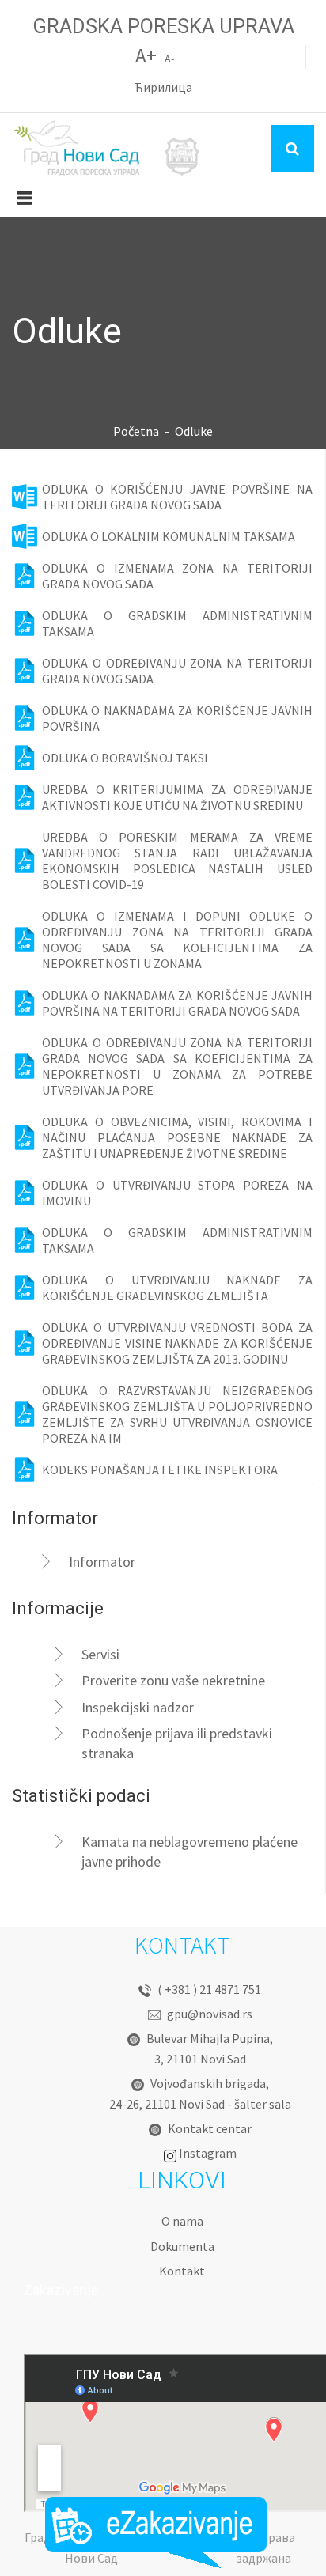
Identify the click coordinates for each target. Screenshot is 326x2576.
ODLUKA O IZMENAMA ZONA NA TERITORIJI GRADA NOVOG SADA (177, 576)
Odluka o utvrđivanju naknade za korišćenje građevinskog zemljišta (177, 1288)
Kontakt (182, 2271)
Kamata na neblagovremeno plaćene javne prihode (190, 1852)
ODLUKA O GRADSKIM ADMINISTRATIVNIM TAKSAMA (177, 623)
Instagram (208, 2153)
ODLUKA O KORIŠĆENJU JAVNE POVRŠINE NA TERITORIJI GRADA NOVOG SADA (177, 497)
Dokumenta (182, 2246)
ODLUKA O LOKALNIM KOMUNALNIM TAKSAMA (169, 536)
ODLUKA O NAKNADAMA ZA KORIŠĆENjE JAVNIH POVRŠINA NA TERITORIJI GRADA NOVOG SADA (177, 1003)
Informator (102, 1562)
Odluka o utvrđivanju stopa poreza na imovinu (177, 1193)
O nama (182, 2221)
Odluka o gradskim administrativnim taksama (177, 1240)
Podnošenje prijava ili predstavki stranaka (177, 1743)
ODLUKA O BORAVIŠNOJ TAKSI (125, 758)
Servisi (100, 1654)
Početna (136, 431)
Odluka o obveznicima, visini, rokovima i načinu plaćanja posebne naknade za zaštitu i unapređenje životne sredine (177, 1137)
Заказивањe (156, 2532)
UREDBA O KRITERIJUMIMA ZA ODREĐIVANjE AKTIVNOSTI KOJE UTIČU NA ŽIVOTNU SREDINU (177, 797)
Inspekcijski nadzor (138, 1707)
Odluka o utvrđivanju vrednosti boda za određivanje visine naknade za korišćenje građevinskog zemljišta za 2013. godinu (177, 1343)
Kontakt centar (210, 2128)
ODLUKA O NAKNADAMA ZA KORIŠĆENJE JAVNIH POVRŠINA (177, 718)
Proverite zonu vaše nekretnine (173, 1680)
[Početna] (107, 149)
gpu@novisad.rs (210, 2014)
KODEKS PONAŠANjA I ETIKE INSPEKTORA (160, 1470)
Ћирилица (163, 87)
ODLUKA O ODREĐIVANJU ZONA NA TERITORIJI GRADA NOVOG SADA (177, 671)
